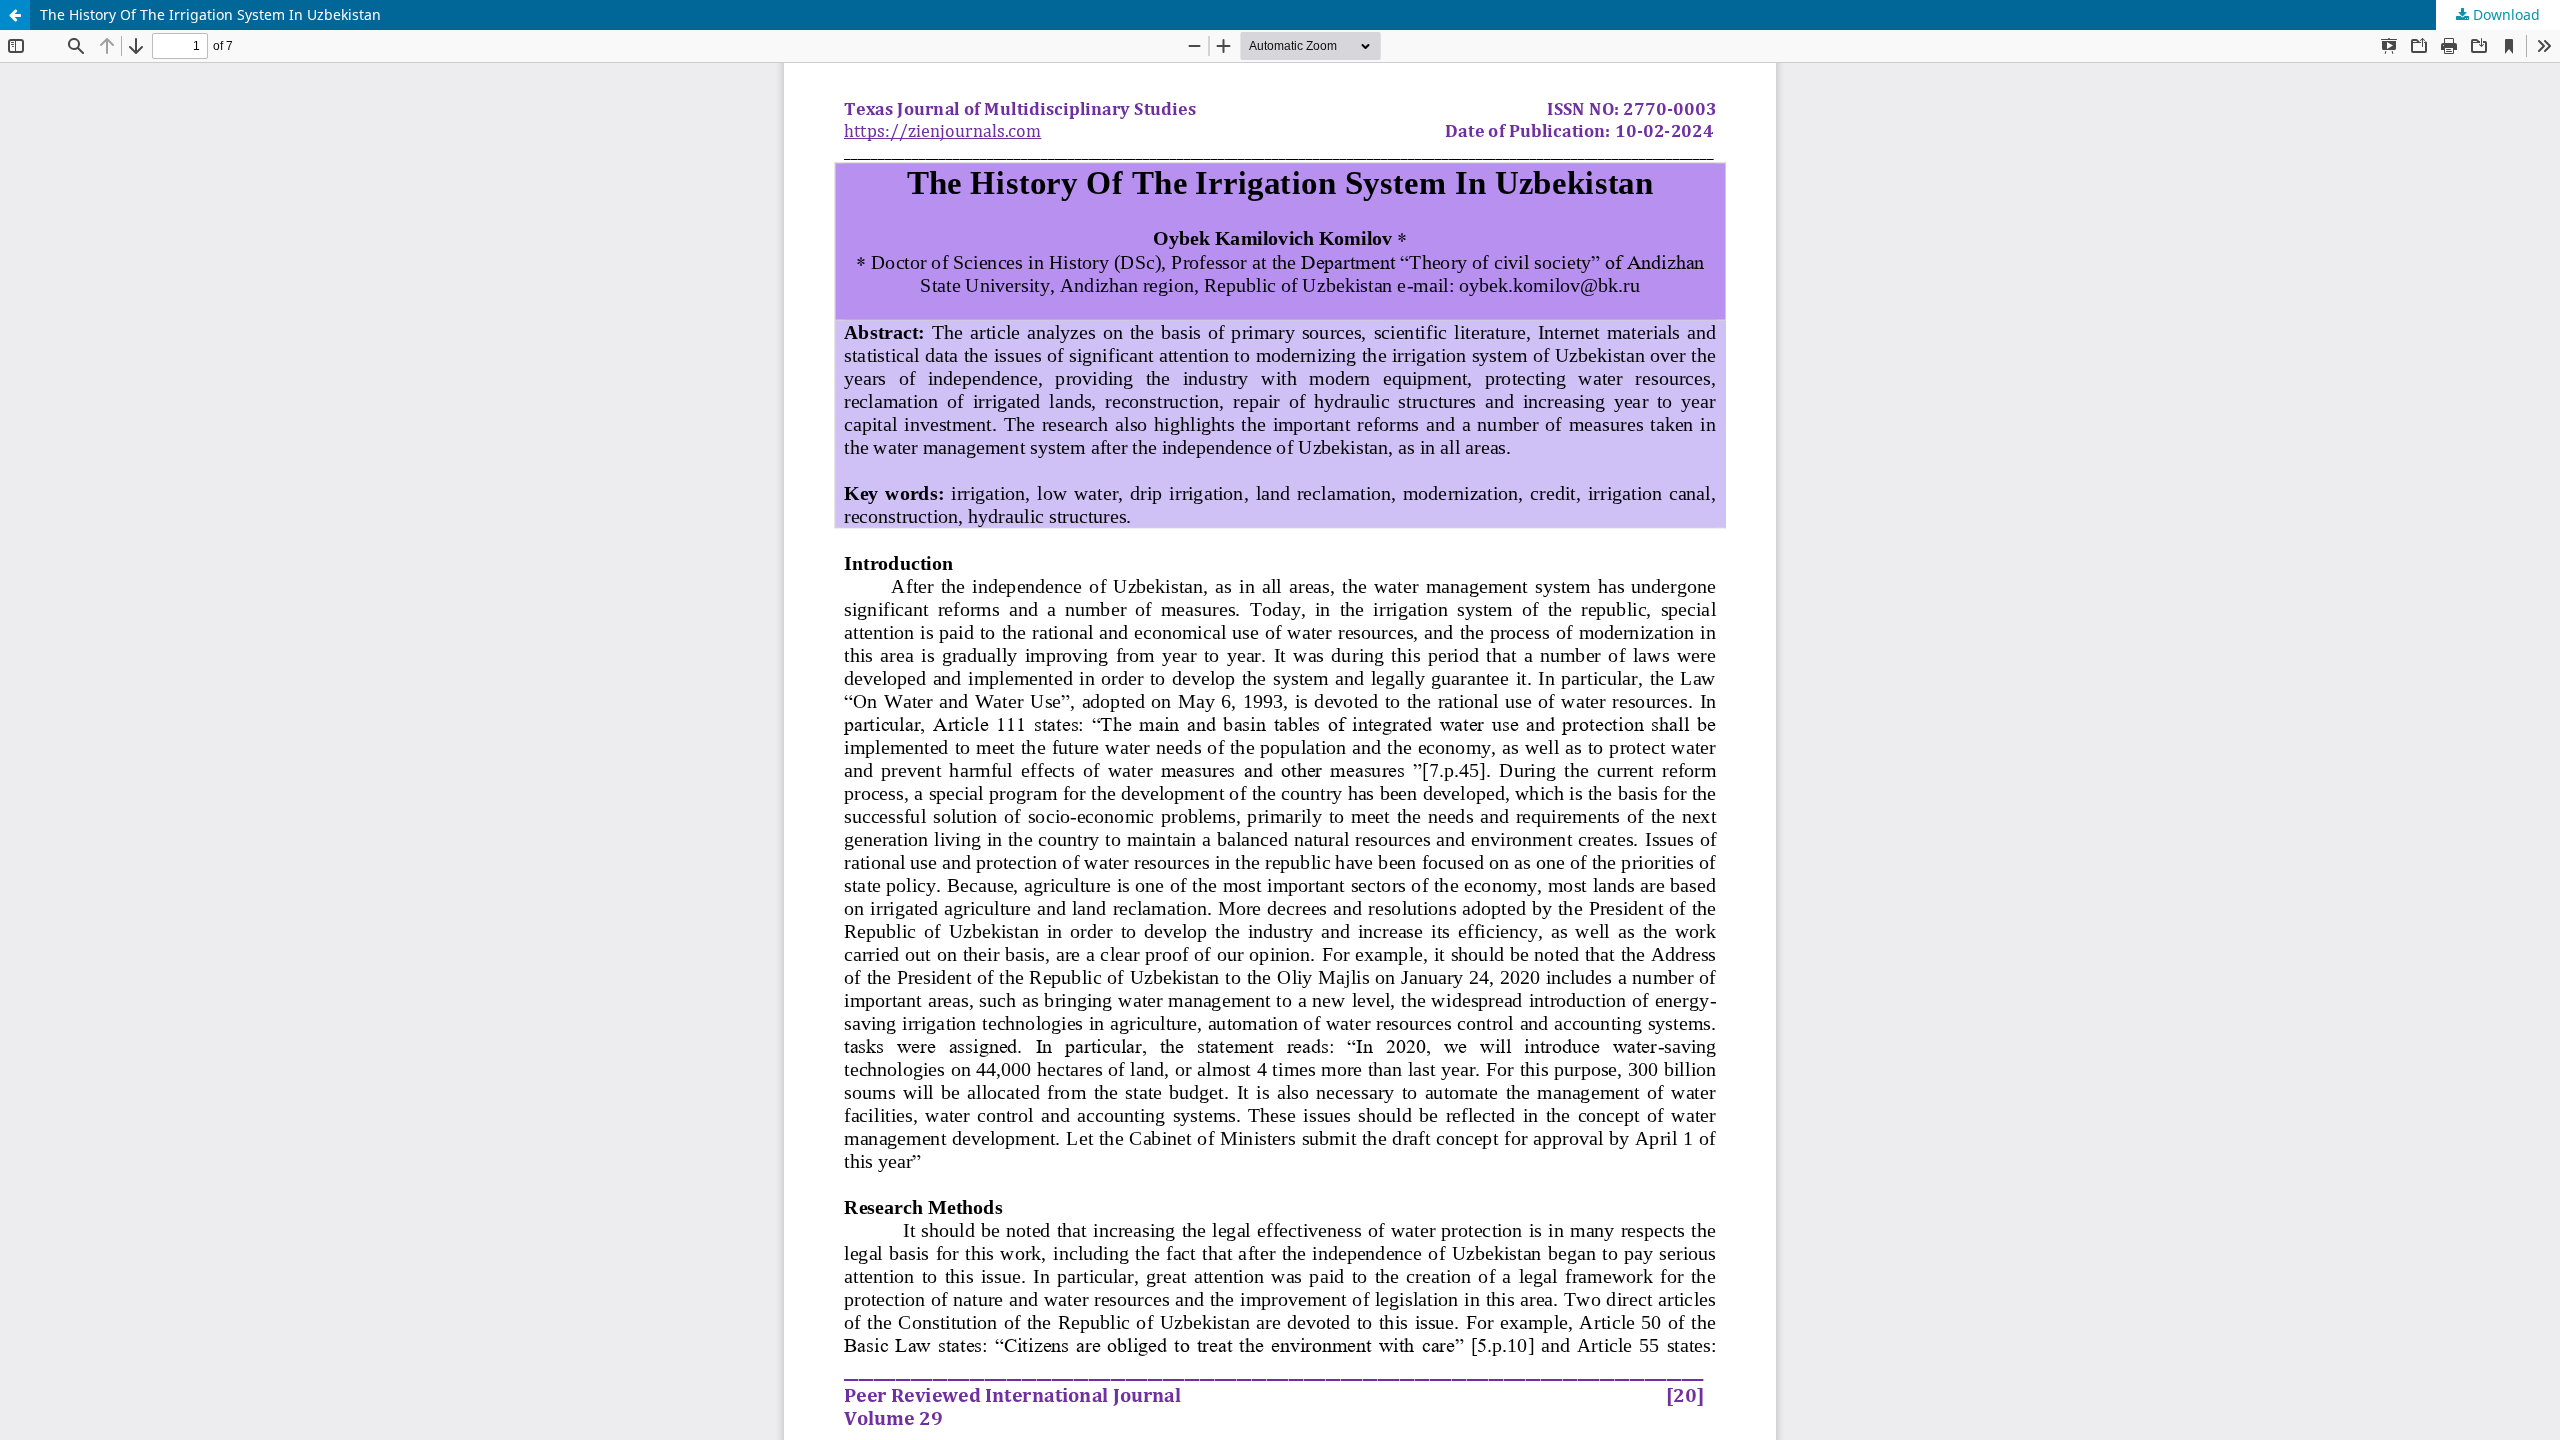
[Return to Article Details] (15, 15)
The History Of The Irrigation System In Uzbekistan (210, 14)
